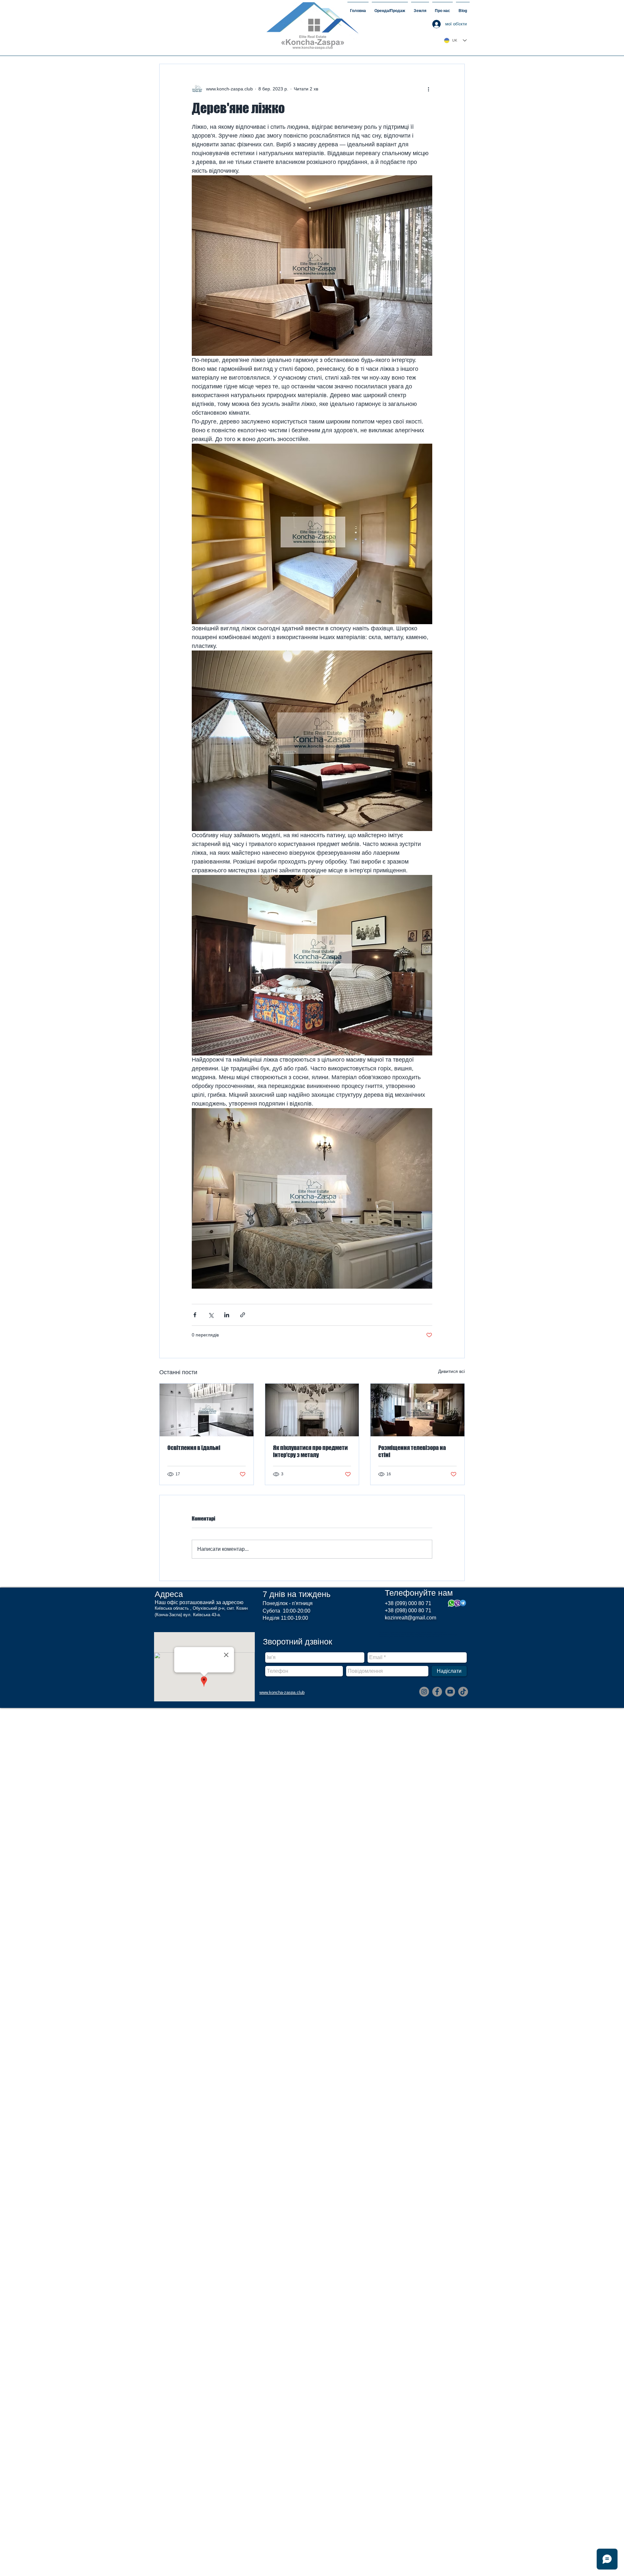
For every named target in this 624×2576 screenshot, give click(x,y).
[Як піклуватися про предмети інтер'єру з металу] (312, 1410)
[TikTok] (463, 1692)
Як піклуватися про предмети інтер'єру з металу (310, 1451)
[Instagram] (424, 1692)
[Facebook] (437, 1692)
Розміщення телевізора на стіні (412, 1451)
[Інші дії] (428, 89)
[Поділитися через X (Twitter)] (211, 1315)
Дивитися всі (451, 1371)
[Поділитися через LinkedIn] (227, 1315)
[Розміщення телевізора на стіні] (417, 1410)
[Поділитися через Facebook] (195, 1315)
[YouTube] (450, 1692)
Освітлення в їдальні (194, 1448)
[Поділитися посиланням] (243, 1315)
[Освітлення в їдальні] (207, 1410)
